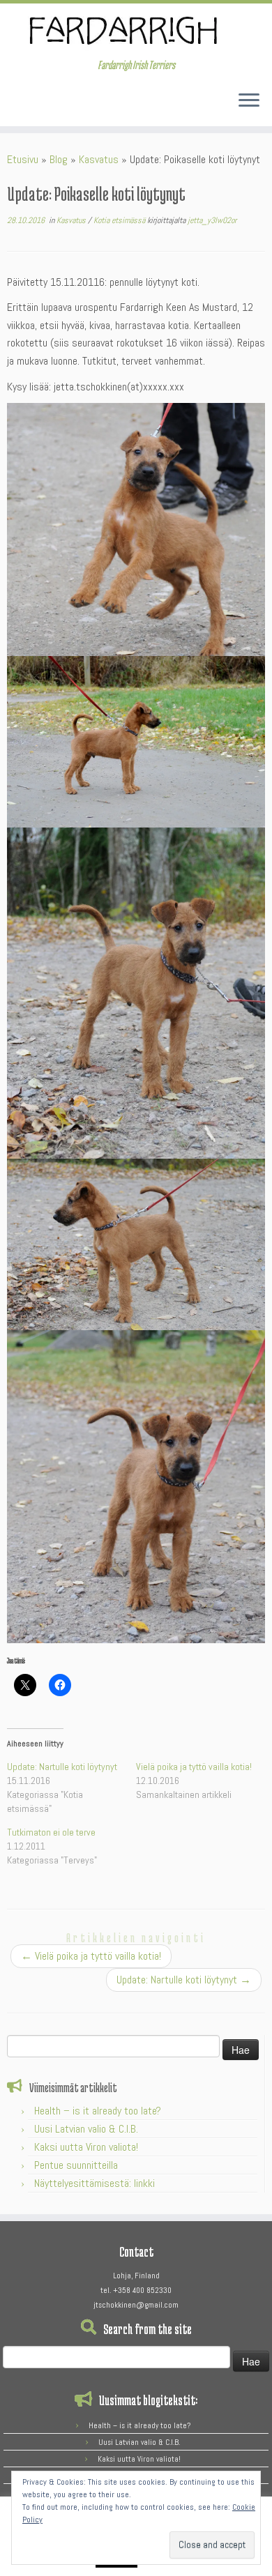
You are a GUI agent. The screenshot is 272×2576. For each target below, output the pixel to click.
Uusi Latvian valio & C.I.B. (86, 2129)
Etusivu (23, 159)
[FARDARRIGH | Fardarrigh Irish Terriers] (136, 31)
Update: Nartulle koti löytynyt (62, 1767)
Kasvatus (99, 159)
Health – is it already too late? (98, 2111)
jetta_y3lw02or (212, 220)
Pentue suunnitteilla (76, 2165)
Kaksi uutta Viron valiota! (86, 2147)
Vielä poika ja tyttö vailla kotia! (194, 1767)
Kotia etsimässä (120, 220)
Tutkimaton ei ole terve (51, 1832)
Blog (59, 159)
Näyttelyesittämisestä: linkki (95, 2183)
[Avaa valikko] (249, 101)
